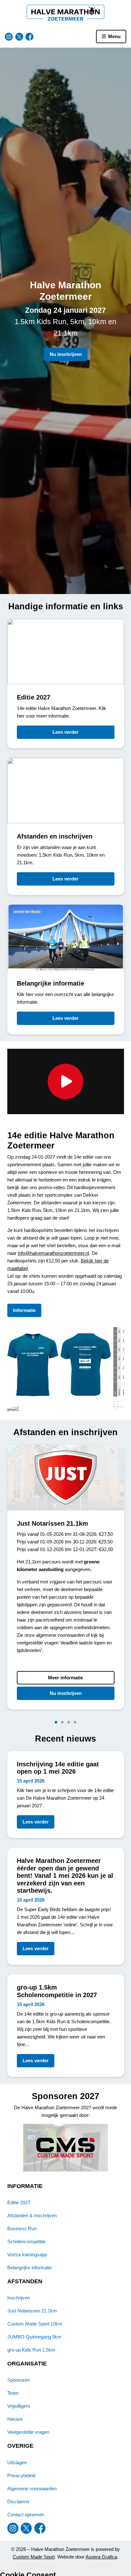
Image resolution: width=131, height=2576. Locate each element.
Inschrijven (19, 2298)
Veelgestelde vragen (28, 2432)
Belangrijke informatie (30, 2268)
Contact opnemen (26, 2515)
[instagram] (9, 37)
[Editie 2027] (66, 684)
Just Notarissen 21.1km (32, 2311)
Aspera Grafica (101, 2557)
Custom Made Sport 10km (35, 2324)
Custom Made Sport (34, 2557)
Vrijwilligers (19, 2406)
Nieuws (15, 2419)
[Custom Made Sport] (66, 2148)
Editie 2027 (19, 2202)
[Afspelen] (66, 1081)
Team (13, 2393)
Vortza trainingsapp (27, 2255)
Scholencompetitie (26, 2241)
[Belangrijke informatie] (66, 969)
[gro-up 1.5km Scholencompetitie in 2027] (66, 2026)
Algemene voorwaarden (32, 2489)
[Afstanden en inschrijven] (66, 826)
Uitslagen (17, 2462)
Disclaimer (18, 2502)
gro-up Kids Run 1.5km (31, 2350)
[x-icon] (19, 37)
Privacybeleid (21, 2476)
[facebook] (29, 37)
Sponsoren (19, 2380)
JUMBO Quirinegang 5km (34, 2337)
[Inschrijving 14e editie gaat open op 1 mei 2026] (66, 1795)
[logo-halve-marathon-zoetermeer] (66, 13)
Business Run (22, 2228)
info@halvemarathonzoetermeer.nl (53, 1253)
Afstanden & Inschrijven (32, 2215)
